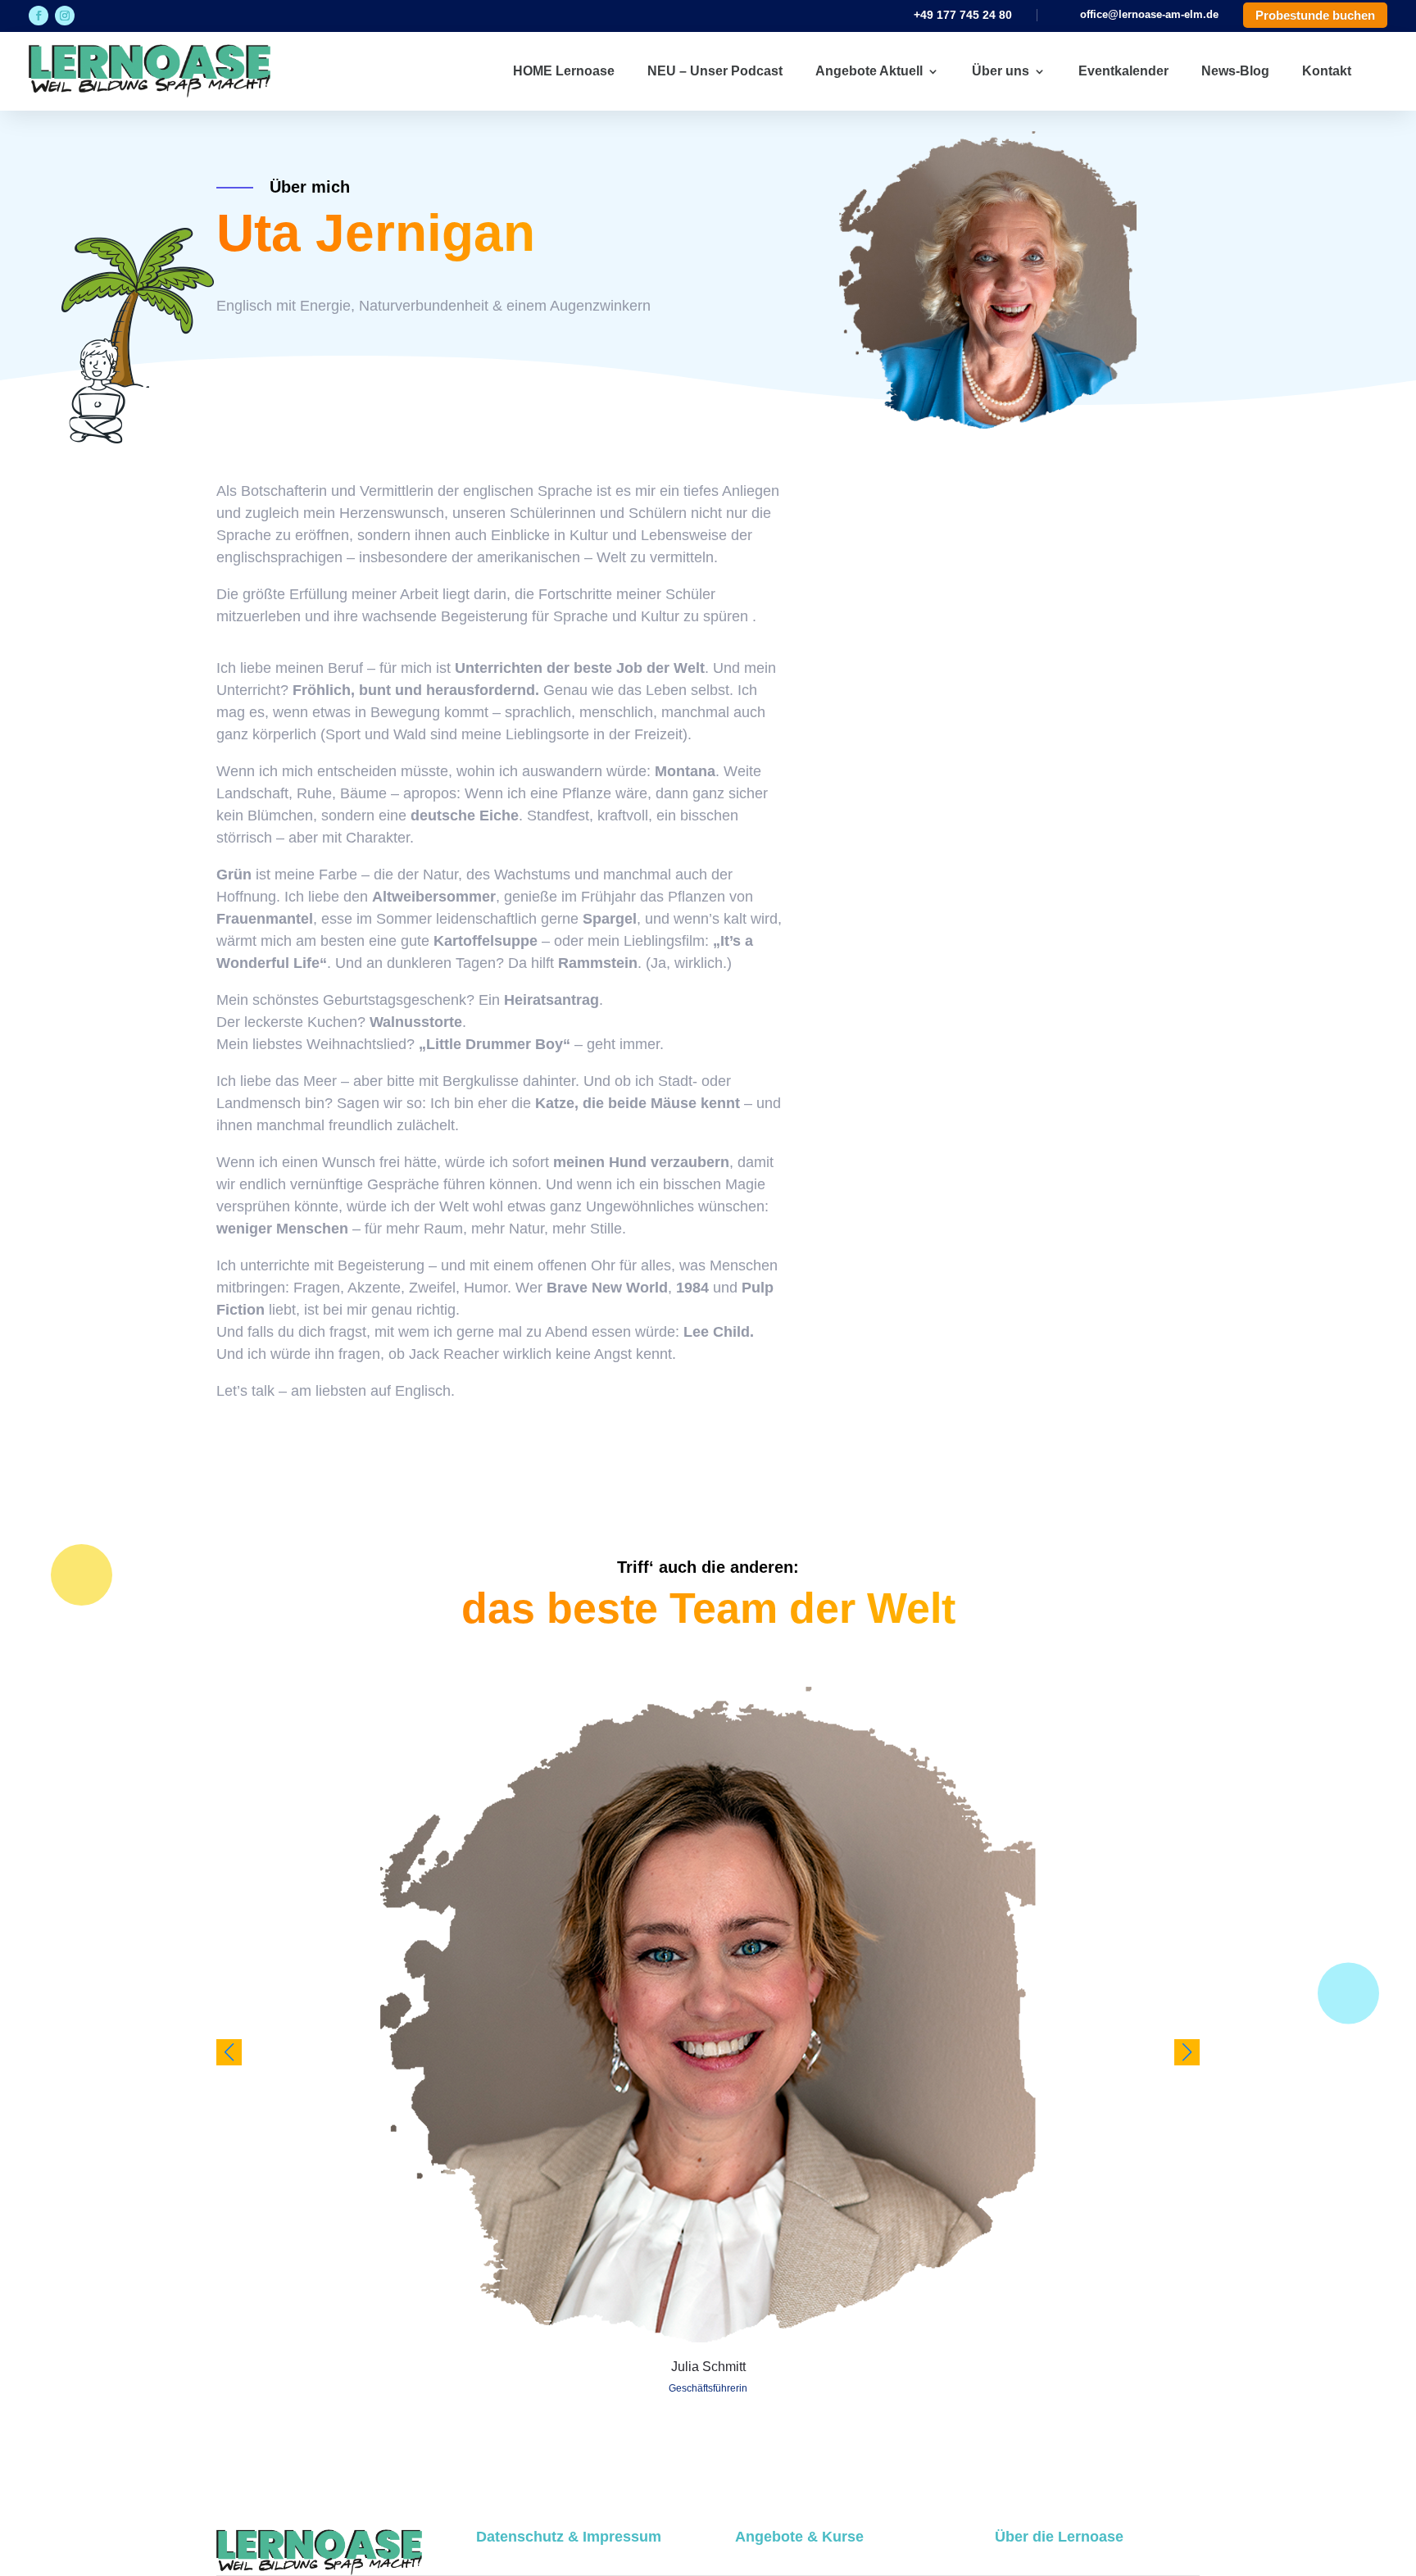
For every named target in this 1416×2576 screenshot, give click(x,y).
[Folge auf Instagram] (65, 16)
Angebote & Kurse (799, 2537)
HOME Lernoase (564, 71)
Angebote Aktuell (869, 71)
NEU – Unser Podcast (715, 71)
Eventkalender (1123, 71)
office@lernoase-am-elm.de (1149, 14)
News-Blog (1235, 71)
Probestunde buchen (1315, 15)
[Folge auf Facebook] (39, 16)
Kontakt (1327, 71)
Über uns (1001, 71)
